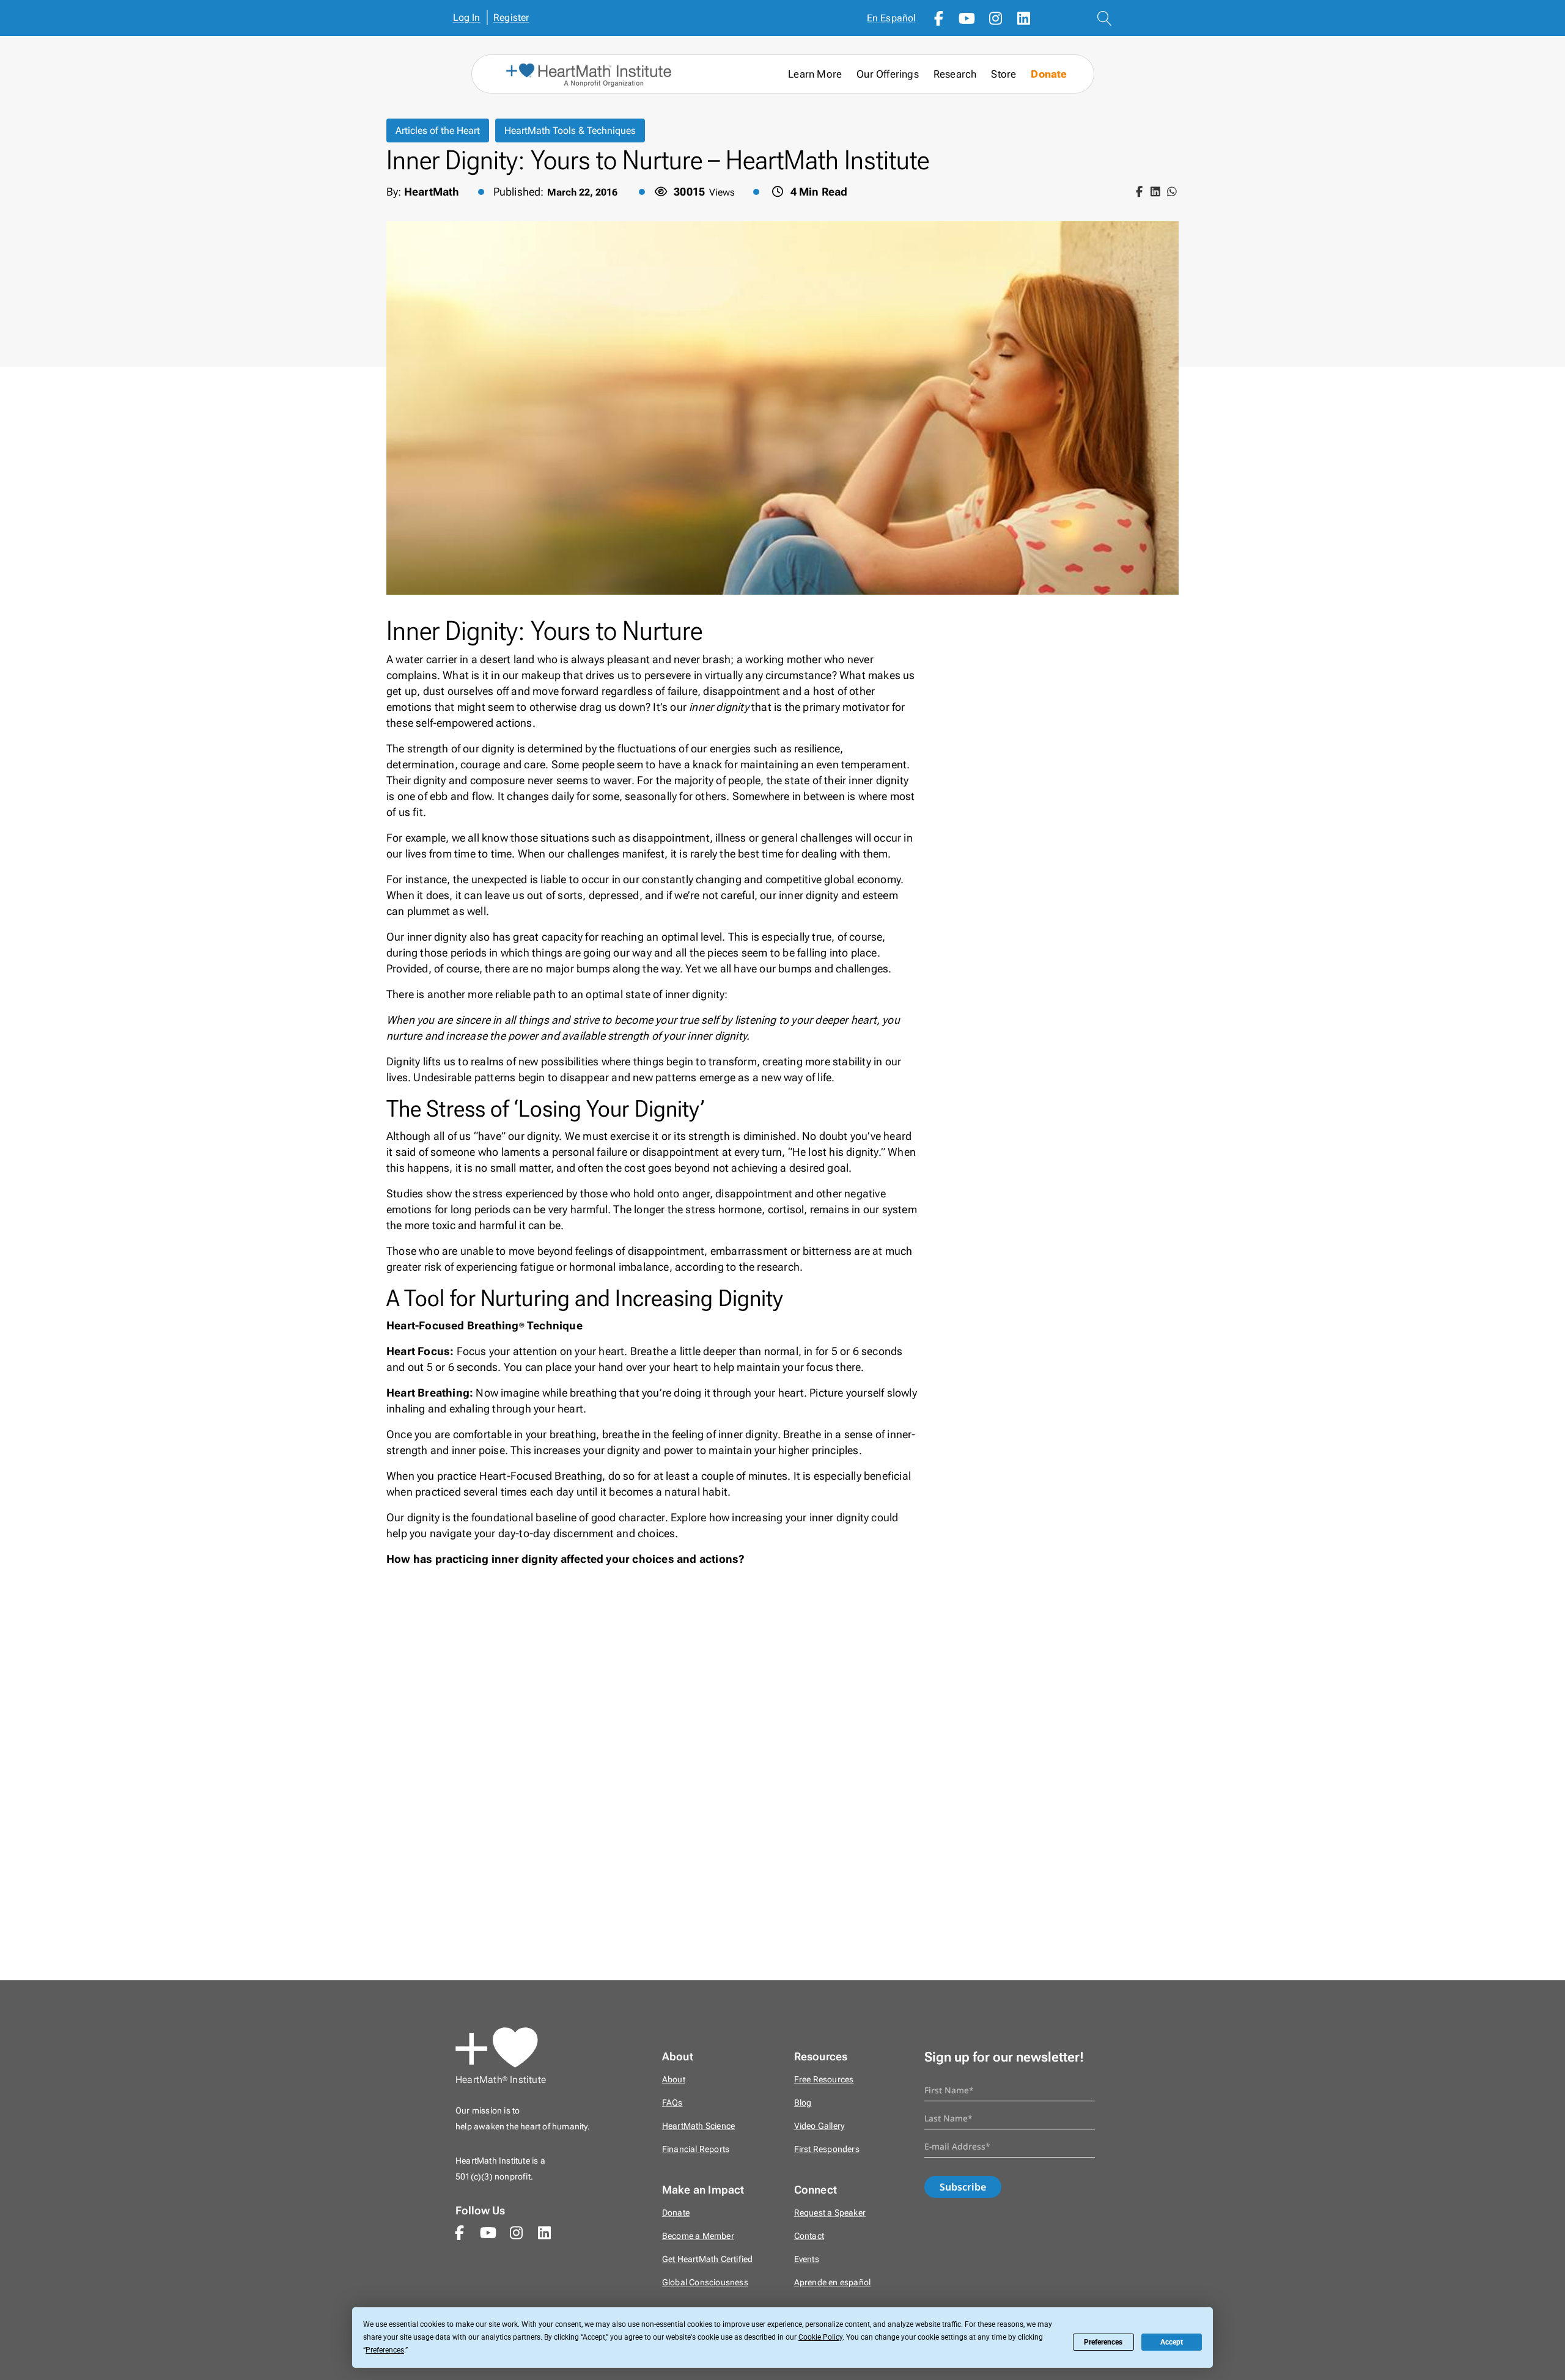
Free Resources (824, 2080)
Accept (1172, 2342)
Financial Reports (696, 2149)
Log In (467, 17)
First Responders (827, 2149)
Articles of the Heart (438, 130)
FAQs (672, 2103)
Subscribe (963, 2187)
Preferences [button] (385, 2350)
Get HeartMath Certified (708, 2259)
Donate (1049, 74)
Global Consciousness (705, 2283)
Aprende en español (833, 2283)
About (674, 2080)
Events (807, 2259)
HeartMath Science (698, 2126)
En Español (892, 18)
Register (511, 17)
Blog (803, 2103)
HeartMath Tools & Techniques (570, 130)
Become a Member (698, 2236)
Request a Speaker (830, 2213)
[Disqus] (782, 1781)
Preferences (1103, 2342)
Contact (809, 2236)
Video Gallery (819, 2126)
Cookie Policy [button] (820, 2337)
